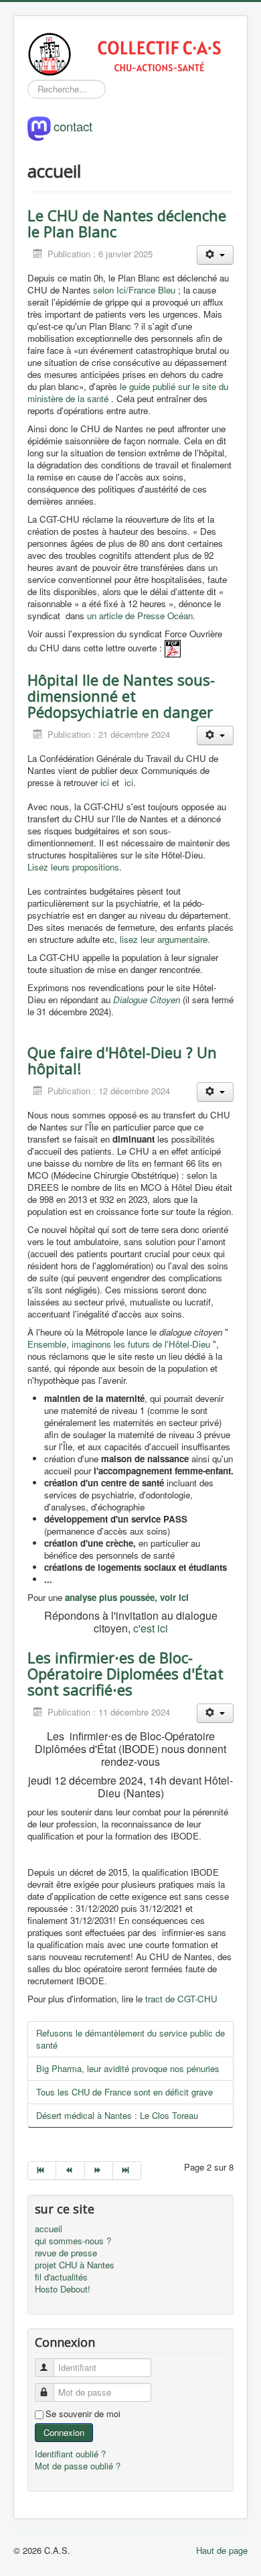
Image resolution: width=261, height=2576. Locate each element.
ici (106, 782)
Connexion (64, 2432)
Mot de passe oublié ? (78, 2466)
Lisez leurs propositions (73, 867)
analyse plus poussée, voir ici (125, 1597)
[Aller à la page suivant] (99, 2171)
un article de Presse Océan (140, 616)
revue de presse (66, 2253)
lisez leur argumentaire (164, 939)
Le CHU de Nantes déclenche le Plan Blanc (127, 223)
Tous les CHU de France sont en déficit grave (124, 2092)
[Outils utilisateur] (215, 255)
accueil (49, 2229)
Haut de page (222, 2550)
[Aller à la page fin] (127, 2171)
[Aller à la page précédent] (70, 2171)
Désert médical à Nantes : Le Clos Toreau (117, 2115)
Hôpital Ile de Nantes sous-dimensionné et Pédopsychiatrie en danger (121, 696)
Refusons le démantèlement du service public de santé (130, 2039)
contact (73, 125)
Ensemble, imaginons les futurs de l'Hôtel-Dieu (119, 1344)
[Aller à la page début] (42, 2171)
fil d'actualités (61, 2277)
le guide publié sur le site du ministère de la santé (128, 392)
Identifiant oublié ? (70, 2454)
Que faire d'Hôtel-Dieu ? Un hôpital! (122, 1060)
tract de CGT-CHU (181, 1999)
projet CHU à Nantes (75, 2265)
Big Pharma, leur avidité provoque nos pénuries (128, 2068)
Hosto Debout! (63, 2289)
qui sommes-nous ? (73, 2241)
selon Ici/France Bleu (134, 290)
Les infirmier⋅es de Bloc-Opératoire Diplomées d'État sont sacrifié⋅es (125, 1673)
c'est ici (151, 1628)
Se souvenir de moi (83, 2414)
